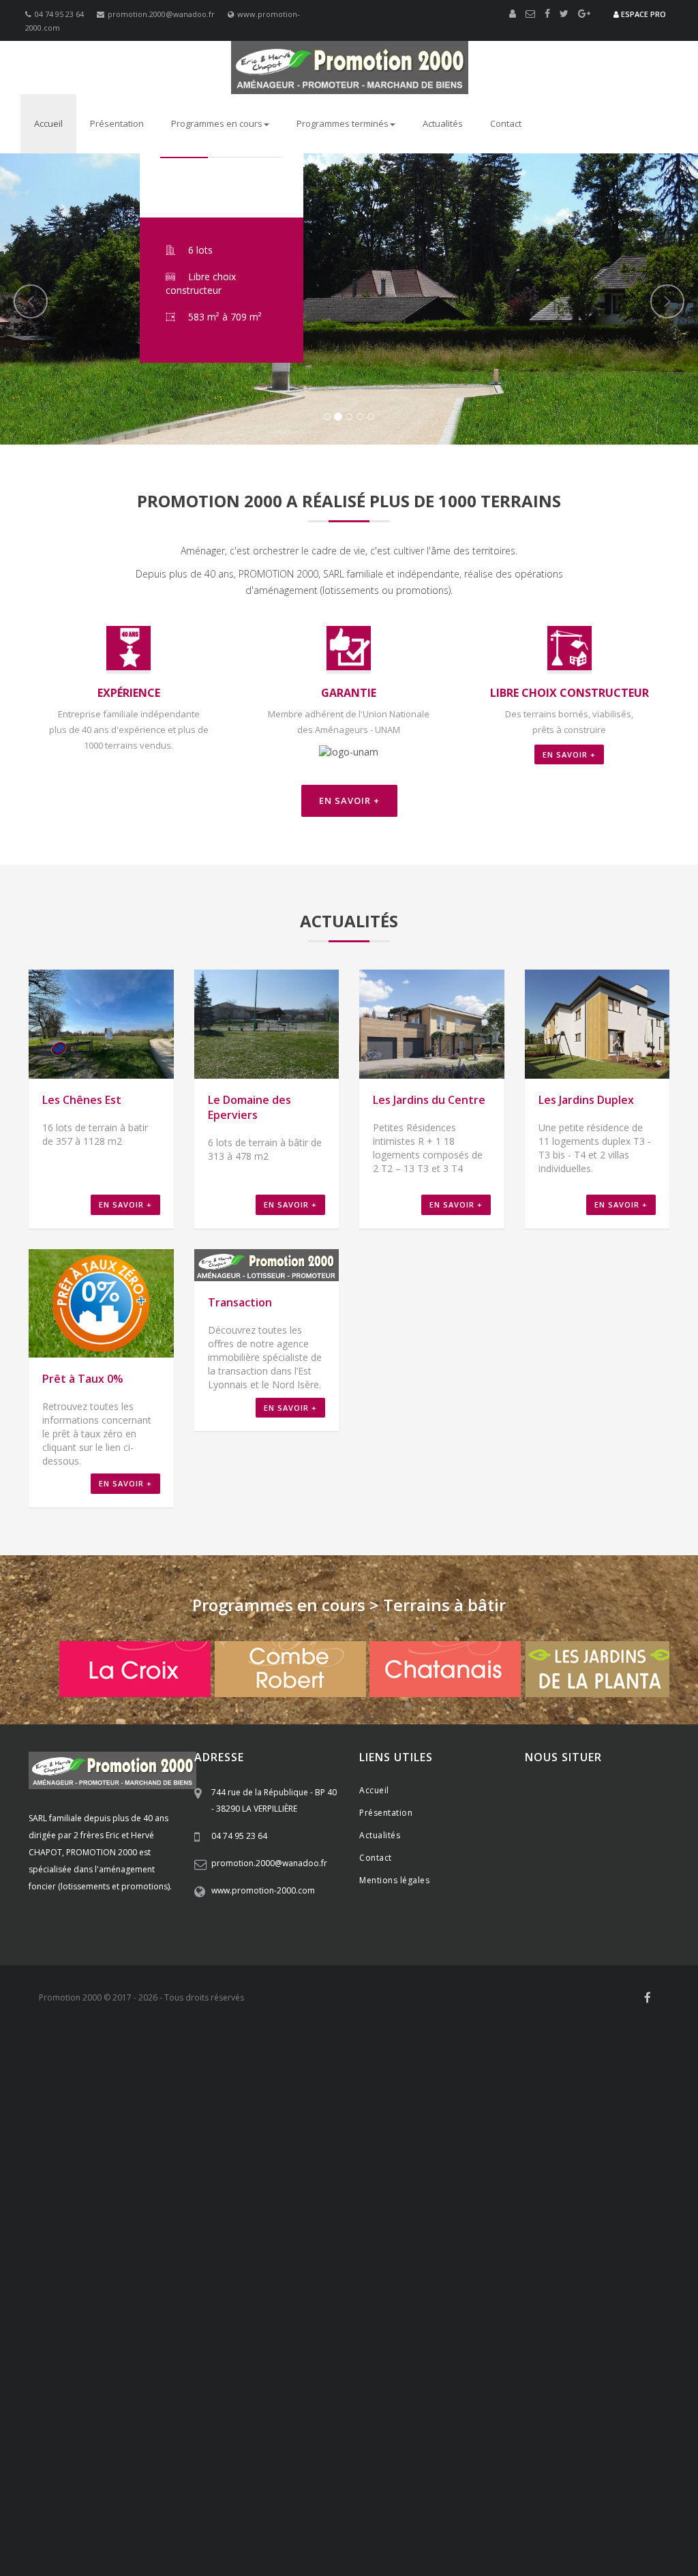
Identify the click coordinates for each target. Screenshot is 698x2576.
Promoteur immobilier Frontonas (581, 2220)
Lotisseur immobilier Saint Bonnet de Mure (568, 2144)
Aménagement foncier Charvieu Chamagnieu (102, 2095)
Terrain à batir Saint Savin (470, 2406)
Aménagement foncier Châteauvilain (610, 2078)
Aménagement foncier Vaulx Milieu (230, 2084)
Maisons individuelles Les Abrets (448, 2547)
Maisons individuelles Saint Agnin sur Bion (180, 2547)
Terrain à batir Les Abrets (581, 2416)
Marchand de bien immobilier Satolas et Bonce (304, 2373)
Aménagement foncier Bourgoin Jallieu (483, 2078)
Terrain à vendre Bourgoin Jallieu (136, 2444)
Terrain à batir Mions (605, 2384)
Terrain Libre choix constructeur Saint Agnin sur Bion (271, 2318)
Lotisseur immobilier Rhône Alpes (333, 2144)
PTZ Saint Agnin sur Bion (500, 2258)
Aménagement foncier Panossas (518, 2089)
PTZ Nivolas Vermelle (508, 2247)
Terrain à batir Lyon (126, 2422)
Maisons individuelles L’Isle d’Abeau (520, 2531)
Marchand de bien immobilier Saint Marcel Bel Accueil (447, 2362)
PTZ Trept (44, 2258)
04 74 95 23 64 (59, 14)
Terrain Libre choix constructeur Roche (356, 2286)
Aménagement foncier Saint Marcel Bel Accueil (595, 2084)
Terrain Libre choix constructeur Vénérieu (171, 2307)
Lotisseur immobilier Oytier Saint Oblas (198, 2155)
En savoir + (569, 754)
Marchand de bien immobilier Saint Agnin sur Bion (141, 2378)
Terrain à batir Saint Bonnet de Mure (508, 2384)
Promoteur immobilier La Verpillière (540, 2187)
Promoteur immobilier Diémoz (183, 2204)
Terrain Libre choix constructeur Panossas (604, 2307)
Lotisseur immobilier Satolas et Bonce (202, 2182)
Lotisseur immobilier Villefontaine (200, 2160)
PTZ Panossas (82, 2258)
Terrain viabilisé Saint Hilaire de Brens (150, 2133)
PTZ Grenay (80, 2247)
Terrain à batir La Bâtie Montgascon (482, 2416)
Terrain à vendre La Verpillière (207, 2422)
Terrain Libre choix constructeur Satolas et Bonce (416, 2313)
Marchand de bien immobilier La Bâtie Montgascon (313, 2378)
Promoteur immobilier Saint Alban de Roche (598, 2215)
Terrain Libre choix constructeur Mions (212, 2269)
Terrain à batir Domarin (529, 2400)
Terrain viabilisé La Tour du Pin (101, 2138)
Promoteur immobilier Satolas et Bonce (137, 2231)
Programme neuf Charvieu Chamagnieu (550, 2493)
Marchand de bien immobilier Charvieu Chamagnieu (143, 2373)
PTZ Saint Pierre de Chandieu (214, 2242)
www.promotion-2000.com (263, 1890)
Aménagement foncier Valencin (377, 2062)
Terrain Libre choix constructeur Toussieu (345, 2269)
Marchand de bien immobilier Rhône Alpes (538, 2324)
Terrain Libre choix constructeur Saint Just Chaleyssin (459, 2275)
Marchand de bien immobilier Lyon (119, 2384)
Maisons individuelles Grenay (76, 2520)
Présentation (117, 123)
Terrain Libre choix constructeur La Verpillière (224, 2264)
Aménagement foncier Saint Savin (462, 2084)
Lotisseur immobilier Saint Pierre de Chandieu (261, 2149)
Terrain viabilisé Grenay (125, 2116)
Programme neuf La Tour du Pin (137, 2498)
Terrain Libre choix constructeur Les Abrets (601, 2318)
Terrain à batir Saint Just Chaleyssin (502, 2389)
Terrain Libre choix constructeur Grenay (542, 2280)
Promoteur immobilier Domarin (230, 2215)
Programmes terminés (343, 123)
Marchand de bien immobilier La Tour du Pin (451, 2373)
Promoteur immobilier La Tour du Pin (267, 2231)
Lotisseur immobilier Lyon (440, 2187)
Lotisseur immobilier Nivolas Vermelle (154, 2166)
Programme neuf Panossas (358, 2493)
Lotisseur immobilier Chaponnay (392, 2149)
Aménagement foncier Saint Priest (309, 2056)
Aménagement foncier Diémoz (321, 2067)
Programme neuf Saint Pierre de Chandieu (501, 2466)
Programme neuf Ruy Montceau (317, 2482)
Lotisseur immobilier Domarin (383, 2166)
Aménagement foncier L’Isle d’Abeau (347, 2084)
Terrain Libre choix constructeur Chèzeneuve (102, 2291)
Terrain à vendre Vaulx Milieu (467, 2444)
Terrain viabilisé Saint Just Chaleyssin (298, 2111)
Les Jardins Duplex (586, 1100)
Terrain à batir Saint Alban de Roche (183, 2406)
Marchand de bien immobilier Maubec (261, 2351)
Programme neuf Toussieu (384, 2466)
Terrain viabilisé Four (501, 2116)
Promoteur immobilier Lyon (422, 2236)
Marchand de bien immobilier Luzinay (392, 2335)
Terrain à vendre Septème (131, 2433)
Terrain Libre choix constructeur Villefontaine (221, 2286)
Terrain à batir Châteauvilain (75, 2406)
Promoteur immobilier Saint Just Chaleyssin (458, 2198)
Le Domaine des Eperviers (249, 1107)
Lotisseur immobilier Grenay (595, 2155)
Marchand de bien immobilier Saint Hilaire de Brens (242, 2367)
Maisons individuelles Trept (597, 2536)
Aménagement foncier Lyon (505, 2100)
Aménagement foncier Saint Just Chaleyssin (599, 2062)
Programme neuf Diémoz (573, 2471)
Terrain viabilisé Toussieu (437, 2106)
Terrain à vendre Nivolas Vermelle (478, 2438)
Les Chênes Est (82, 1100)
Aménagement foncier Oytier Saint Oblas (97, 2067)
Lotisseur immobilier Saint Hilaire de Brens (275, 2176)
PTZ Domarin (633, 2247)
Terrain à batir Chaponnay (248, 2389)
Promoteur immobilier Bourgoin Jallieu (344, 2215)
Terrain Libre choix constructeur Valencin (175, 2275)
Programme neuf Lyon (185, 2504)
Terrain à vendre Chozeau (71, 2455)
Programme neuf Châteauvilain (619, 2482)
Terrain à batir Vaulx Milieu (288, 2406)
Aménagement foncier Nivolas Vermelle (120, 2078)
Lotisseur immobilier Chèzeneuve (585, 2160)
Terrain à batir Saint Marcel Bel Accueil (577, 2406)
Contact (506, 123)
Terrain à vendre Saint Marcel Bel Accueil (135, 2449)
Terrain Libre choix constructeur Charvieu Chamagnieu (250, 2313)
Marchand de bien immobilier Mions (336, 2329)
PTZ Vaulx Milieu (257, 2253)
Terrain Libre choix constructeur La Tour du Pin (570, 2313)
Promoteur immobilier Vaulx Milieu (86, 2220)
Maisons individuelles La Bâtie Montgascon (323, 2547)
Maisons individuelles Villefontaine (332, 2520)
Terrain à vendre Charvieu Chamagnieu (180, 2455)
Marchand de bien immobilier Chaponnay (131, 2335)
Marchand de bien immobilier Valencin (265, 2335)
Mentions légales (394, 1880)
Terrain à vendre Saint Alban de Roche (355, 2444)
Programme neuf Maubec (112, 2482)
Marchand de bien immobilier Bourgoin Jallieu (186, 2356)
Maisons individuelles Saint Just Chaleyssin (169, 2515)
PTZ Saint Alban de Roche (185, 2253)
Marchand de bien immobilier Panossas (509, 2367)
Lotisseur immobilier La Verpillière (222, 2144)
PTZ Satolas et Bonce (272, 2258)
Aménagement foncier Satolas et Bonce (240, 2095)
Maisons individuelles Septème (422, 2515)
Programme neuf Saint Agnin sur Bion (390, 2498)
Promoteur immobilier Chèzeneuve (414, 2209)
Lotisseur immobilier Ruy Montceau (274, 2166)
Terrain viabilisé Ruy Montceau (307, 2122)
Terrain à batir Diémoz (143, 2395)
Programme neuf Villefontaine (327, 2476)
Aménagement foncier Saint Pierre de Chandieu (136, 2062)
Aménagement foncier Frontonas (80, 2089)
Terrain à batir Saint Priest (403, 2384)
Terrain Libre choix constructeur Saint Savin (343, 2302)
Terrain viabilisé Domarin (399, 2122)
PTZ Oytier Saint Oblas (530, 2242)
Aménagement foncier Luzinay (478, 2062)
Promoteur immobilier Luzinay (333, 2198)
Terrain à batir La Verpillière (222, 2384)
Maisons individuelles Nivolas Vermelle (307, 2526)
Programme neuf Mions (301, 2466)
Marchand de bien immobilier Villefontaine (272, 2346)
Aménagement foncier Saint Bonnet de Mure (436, 2056)
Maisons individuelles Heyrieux (620, 2515)
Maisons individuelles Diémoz (520, 2515)
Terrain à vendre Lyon (441, 2460)
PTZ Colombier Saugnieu (70, 2264)
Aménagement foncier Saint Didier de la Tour (503, 2095)
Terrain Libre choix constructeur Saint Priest (530, 2264)
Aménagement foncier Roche (248, 2073)
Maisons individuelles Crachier (621, 2520)
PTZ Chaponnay (290, 2242)
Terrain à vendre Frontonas (248, 2449)
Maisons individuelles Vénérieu (355, 2536)
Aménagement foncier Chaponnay (270, 2062)
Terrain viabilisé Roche (429, 2116)
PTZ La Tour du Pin (337, 2258)
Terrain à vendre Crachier (196, 2438)
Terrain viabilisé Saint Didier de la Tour (219, 2138)
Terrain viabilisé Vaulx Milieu (178, 2127)
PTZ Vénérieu (561, 2253)
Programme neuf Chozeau (443, 2493)
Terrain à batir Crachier (83, 2400)
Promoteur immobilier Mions (390, 2193)
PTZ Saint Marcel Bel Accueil (444, 2253)
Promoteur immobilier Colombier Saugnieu (307, 2236)
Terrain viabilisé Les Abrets (574, 2138)
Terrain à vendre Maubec (380, 2438)
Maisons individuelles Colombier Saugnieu (572, 2547)
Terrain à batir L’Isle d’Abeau (380, 2406)
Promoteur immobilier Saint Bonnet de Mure (264, 2193)
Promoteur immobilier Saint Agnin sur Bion (560, 2231)
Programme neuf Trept (278, 2493)
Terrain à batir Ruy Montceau (441, 2400)
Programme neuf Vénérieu (71, 2493)
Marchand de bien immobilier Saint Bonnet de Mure (190, 2329)
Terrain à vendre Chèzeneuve (289, 2438)
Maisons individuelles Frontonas (251, 2536)
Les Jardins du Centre (429, 1100)
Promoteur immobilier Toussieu (490, 2193)
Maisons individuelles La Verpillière (278, 2504)
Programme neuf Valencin (70, 2471)
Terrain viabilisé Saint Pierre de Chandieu (548, 2106)
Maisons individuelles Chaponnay (481, 2509)
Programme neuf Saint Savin (401, 2487)
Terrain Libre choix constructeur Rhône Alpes (378, 2264)
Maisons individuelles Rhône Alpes (390, 2504)
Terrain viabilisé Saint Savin (375, 2127)
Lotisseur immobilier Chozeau (589, 2176)
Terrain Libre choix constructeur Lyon (263, 2324)
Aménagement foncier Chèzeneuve (541, 2073)
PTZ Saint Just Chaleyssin (449, 2242)
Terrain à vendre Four (116, 2438)
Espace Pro (642, 14)
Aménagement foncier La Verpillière (85, 2056)
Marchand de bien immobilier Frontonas (604, 2362)
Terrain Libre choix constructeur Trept (476, 2307)
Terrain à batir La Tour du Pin (131, 2416)
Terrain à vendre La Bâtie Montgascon (137, 2460)
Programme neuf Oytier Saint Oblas (386, 2471)
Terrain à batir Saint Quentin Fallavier (398, 2395)
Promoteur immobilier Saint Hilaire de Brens (175, 2226)
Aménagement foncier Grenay (528, 2067)
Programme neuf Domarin (414, 2482)
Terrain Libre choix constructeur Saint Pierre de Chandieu (511, 2269)
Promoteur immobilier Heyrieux (287, 2204)
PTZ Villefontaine (226, 2247)
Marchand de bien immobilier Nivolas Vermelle (401, 2351)
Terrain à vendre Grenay (378, 2433)
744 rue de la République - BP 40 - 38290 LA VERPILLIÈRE (274, 1800)
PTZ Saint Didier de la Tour (414, 2258)
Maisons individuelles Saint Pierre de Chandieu (342, 2509)
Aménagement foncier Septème (219, 2067)
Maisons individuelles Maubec (193, 2526)
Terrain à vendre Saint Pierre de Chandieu (157, 2427)
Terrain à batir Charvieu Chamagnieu (561, 2411)
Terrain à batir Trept (311, 2411)
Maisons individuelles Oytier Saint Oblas (305, 2515)
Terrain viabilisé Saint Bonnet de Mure (256, 2106)
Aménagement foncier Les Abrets (270, 2100)
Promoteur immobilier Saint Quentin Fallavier (519, 2204)
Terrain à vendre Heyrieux (296, 2433)
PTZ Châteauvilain (111, 2253)
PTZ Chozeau (127, 2258)
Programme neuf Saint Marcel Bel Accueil (515, 2487)
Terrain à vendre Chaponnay (274, 2427)
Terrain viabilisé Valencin (109, 2111)
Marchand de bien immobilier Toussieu (459, 2329)
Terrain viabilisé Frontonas (602, 2127)
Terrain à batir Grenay (298, 2395)
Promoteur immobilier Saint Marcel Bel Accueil (451, 2220)
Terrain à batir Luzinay (406, 2389)
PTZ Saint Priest (609, 2236)
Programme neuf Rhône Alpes (622, 2460)
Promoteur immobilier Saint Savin (319, 2220)
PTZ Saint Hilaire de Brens (627, 2253)
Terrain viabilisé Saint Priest (145, 2106)
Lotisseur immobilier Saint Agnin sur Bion (601, 2182)
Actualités (443, 123)
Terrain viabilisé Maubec (109, 2122)
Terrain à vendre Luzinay (448, 2427)
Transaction (240, 1302)
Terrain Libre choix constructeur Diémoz (271, 2280)
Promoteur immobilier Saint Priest (129, 2193)
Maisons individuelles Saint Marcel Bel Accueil (123, 2536)
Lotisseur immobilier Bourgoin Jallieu (494, 2166)
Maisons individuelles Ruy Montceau (434, 2526)
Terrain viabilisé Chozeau (412, 2133)
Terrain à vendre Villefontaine (598, 2433)
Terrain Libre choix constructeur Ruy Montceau (549, 2291)
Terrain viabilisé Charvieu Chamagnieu (520, 2133)
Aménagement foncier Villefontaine (144, 2073)
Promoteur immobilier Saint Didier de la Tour (409, 2231)
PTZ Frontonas (514, 2253)
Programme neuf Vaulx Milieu (203, 2487)
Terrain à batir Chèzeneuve (168, 2400)
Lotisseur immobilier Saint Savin (441, 2171)
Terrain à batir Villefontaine (507, 2395)
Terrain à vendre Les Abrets (241, 2460)
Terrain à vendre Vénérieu (337, 2449)
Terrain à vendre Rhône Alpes (303, 2422)
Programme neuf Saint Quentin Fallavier (209, 2476)
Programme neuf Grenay (100, 2476)
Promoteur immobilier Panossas (401, 2226)
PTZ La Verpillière (496, 2236)
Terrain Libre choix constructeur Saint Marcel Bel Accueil (512, 2302)
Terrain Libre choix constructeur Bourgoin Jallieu (199, 2296)
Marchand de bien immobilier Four (517, 2346)
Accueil (48, 123)
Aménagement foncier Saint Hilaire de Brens (306, 2089)
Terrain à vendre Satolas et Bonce (300, 2455)
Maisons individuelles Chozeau (152, 2542)
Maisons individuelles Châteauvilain (141, 2531)
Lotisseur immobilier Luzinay (591, 2149)
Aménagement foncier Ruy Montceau (249, 2078)
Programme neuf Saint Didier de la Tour (258, 2498)
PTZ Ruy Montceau (577, 2247)
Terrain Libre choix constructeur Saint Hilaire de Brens (326, 2307)
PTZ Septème (592, 2242)
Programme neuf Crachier (572, 2476)
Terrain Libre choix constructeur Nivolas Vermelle (390, 2291)
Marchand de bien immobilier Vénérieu (92, 2367)
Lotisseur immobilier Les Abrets (212, 2187)
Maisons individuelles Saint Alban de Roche (274, 2531)
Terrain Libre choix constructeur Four (479, 2286)
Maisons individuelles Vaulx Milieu (404, 2531)
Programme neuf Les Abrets (625, 2498)
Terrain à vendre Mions (608, 2422)
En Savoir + (349, 800)
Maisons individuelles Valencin (590, 2509)
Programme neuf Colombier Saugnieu (88, 2504)
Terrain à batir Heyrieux (221, 2395)
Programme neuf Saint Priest (76, 2466)
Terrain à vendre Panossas (628, 2449)
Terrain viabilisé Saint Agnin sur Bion (347, 2138)
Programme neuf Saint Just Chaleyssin (261, 2471)
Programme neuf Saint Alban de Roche (91, 2487)
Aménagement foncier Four (339, 2073)
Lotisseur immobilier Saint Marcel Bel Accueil (568, 2171)
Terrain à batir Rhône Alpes (314, 2384)
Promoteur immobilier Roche (118, 2209)
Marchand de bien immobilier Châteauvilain (333, 2356)
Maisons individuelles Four (526, 2520)
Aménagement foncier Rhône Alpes (198, 2056)
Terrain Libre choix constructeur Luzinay (306, 2275)
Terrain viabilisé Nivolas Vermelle (203, 2122)
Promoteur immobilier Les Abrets (184, 2236)
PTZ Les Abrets (647, 2258)
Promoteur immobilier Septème (79, 2204)
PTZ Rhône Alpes (553, 2236)
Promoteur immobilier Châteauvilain (467, 2215)
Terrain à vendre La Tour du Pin (409, 2455)
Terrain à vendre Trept (547, 2449)
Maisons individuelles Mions (107, 2509)
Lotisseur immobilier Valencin (495, 2149)
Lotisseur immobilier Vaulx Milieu (222, 2171)
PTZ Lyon (130, 2264)
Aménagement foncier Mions (553, 2056)
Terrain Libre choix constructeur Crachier (604, 2286)
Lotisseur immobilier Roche (301, 2160)
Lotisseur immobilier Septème (310, 2155)
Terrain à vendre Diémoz (214, 2433)
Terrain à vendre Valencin (364, 2427)
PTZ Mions (101, 2242)
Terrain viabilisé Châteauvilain (596, 2122)
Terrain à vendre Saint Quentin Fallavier (483, 2433)
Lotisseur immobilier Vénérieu (151, 2176)
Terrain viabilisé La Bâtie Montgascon (469, 2138)
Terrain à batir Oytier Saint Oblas (616, 2389)
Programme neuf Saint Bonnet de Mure (194, 2466)
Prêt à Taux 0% (83, 1379)
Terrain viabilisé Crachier (577, 2116)
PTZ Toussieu (142, 2242)
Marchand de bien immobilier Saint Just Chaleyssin (541, 2335)
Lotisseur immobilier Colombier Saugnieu (331, 2187)
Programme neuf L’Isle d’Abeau (303, 2487)
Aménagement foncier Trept (423, 2089)
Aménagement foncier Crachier (434, 2073)
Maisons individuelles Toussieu (208, 2509)
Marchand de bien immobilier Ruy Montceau (552, 2351)
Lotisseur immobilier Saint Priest (443, 2144)
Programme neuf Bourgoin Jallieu (512, 2482)
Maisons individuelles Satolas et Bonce (413, 2542)
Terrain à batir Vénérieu (118, 2411)
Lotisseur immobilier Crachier (480, 2160)
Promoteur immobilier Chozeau (509, 2226)
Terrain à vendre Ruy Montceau (586, 2438)
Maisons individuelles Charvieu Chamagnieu (277, 2542)
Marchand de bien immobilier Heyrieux (476, 2340)
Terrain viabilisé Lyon (131, 2144)
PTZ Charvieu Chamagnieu (194, 2258)
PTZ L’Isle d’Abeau (315, 2253)
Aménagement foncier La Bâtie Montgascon (147, 2100)
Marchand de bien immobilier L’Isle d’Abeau (144, 2362)
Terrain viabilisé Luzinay (193, 2111)
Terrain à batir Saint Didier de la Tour (242, 2416)
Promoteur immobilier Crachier (306, 2209)
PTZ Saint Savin (371, 2253)
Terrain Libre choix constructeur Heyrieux (407, 2280)
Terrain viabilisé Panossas (329, 2133)
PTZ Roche (274, 2247)
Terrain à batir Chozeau (461, 2411)
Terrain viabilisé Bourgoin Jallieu (493, 2122)
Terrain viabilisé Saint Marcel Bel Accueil (490, 2127)
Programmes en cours (217, 123)
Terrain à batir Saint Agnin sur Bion (364, 2416)
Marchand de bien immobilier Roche (401, 2346)
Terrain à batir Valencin (330, 2389)
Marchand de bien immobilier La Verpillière (396, 2324)
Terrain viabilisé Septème (522, 2111)
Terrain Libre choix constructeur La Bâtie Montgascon (445, 2318)
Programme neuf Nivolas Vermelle (209, 2482)
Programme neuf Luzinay (155, 2471)
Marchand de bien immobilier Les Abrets (467, 2378)
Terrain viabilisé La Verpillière (597, 2100)
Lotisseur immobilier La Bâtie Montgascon (94, 2187)
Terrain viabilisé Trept (251, 2133)
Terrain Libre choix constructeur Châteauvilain (354, 2296)
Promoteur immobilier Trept (300, 2226)
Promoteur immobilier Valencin (229, 2198)
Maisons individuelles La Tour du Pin (538, 2542)
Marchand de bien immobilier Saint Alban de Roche (489, 2356)
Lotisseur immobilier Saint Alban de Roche (97, 2171)
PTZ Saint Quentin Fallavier (149, 2247)
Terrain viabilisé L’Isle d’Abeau (277, 2127)
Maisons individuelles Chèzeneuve (85, 2526)
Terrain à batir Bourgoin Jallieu (620, 2400)
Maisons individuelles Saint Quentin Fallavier (199, 2520)
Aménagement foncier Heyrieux (425, 2067)
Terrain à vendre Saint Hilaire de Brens (445, 2449)
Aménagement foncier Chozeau (620, 2089)
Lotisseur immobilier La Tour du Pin (323, 2182)
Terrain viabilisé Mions (358, 2106)
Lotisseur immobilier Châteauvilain (613, 2166)
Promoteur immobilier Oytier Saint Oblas (601, 2198)
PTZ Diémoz (635, 2242)
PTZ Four (309, 2247)
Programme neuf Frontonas (626, 2487)
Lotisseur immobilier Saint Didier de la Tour (457, 2182)
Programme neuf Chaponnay (622, 2466)
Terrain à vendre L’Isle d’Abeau (566, 2444)
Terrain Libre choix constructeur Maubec (243, 2291)
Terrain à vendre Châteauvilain (241, 2444)
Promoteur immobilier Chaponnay (120, 2198)
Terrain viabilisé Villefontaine (344, 2116)
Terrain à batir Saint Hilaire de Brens (217, 2411)
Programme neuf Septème (489, 2471)
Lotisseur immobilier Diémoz (405, 2155)
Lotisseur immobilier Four (389, 2160)
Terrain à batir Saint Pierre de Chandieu (139, 2389)
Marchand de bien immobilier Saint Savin (287, 2362)
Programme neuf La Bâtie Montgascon (517, 2498)
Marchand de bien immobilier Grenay (607, 2340)
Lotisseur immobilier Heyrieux (500, 2155)
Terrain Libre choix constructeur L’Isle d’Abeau (192, 2302)
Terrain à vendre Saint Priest (398, 2422)
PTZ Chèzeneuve (400, 2247)
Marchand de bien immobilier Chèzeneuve (127, 2351)
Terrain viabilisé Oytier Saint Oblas (420, 2111)
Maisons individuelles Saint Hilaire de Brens (480, 2536)
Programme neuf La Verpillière (526, 2460)
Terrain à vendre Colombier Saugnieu (346, 2460)
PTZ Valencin (340, 2242)
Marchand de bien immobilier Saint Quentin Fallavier (115, 2346)
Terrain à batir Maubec (251, 2400)
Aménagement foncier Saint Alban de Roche (100, 2084)
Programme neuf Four (492, 2476)
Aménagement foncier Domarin (365, 2078)
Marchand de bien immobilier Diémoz (345, 2340)
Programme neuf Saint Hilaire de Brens (177, 2493)
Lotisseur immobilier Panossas (488, 2176)
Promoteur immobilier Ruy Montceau (118, 2215)
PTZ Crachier (348, 2247)
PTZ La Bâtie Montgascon (582, 2258)
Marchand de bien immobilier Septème (214, 2340)
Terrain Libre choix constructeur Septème (136, 2280)
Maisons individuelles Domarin (546, 2526)
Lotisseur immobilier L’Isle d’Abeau (332, 2171)
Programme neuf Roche (416, 2476)
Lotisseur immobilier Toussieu (135, 2149)
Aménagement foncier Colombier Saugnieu (391, 2100)
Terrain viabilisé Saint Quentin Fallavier (231, 2116)
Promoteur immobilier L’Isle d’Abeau (203, 2220)
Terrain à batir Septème (66, 2395)
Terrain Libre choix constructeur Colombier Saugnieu (114, 2324)
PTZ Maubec (451, 2247)
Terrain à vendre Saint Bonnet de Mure (507, 2422)
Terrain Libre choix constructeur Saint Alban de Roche (520, 2296)
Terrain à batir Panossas (382, 2411)
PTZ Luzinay (384, 2242)
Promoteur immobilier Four (210, 2209)
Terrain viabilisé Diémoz (605, 2111)
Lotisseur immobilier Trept (393, 2176)
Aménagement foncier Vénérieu (184, 2089)
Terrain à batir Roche (587, 2395)
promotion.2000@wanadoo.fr (161, 14)
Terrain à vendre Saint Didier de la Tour (529, 2455)
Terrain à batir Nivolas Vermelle (340, 2400)
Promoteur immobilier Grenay (391, 2204)
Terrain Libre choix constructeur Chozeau (94, 2313)
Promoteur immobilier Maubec (522, 2209)
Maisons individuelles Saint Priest (501, 2504)
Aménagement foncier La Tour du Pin (366, 2095)
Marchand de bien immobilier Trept (386, 2367)
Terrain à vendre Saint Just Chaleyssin (552, 2427)
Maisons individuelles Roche (436, 2520)
